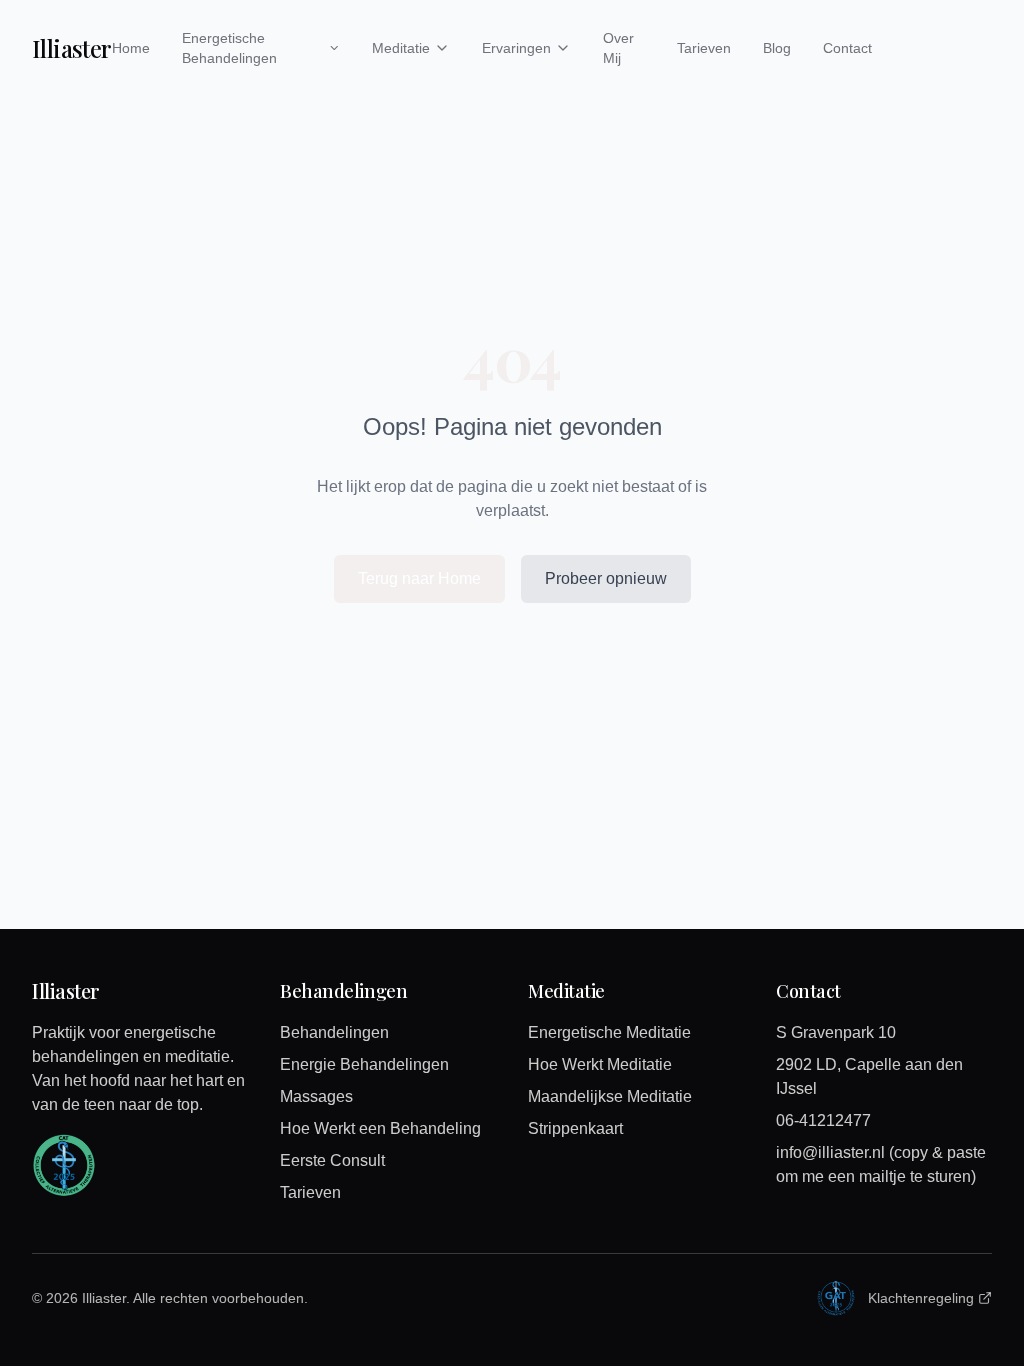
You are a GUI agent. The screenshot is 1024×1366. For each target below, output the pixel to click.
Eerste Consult (332, 1160)
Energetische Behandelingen (229, 48)
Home (131, 48)
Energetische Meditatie (609, 1032)
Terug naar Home (419, 578)
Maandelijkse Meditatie (610, 1096)
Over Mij (618, 48)
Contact (847, 48)
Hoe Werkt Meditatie (600, 1064)
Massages (316, 1096)
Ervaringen (516, 48)
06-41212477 (823, 1120)
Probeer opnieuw (606, 578)
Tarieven (704, 48)
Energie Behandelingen (364, 1064)
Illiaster (72, 48)
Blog (777, 48)
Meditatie (401, 48)
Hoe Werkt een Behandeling (380, 1128)
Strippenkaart (575, 1128)
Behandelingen (334, 1032)
